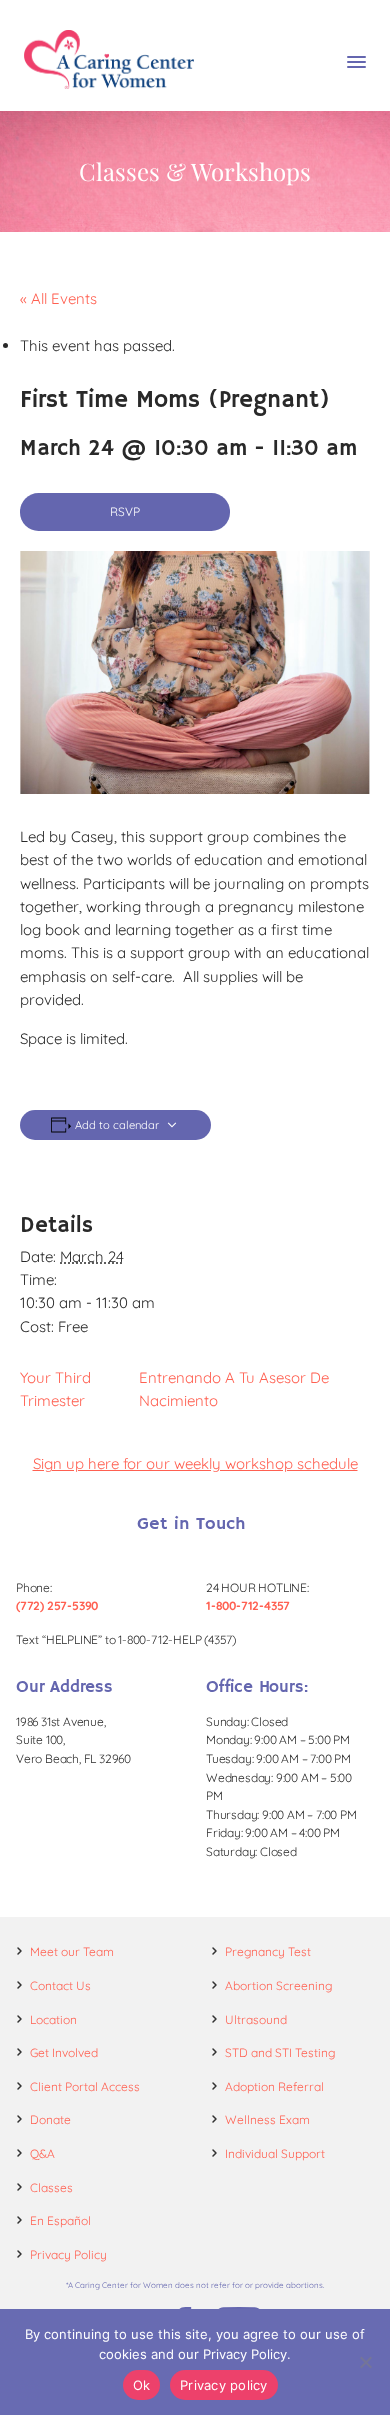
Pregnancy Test (268, 1951)
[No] (365, 2362)
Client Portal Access (85, 2086)
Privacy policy (224, 2385)
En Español (60, 2220)
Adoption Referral (274, 2086)
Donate (50, 2119)
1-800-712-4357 (248, 1605)
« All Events (58, 298)
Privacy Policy (68, 2254)
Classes (51, 2187)
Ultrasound (256, 2019)
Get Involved (64, 2052)
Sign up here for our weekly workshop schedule (195, 1463)
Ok (142, 2385)
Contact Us (60, 1985)
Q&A (42, 2153)
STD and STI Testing (280, 2052)
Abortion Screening (278, 1985)
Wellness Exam (267, 2119)
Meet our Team (72, 1951)
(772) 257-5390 (57, 1605)
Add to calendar (117, 1125)
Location (53, 2019)
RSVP (125, 511)
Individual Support (275, 2153)
